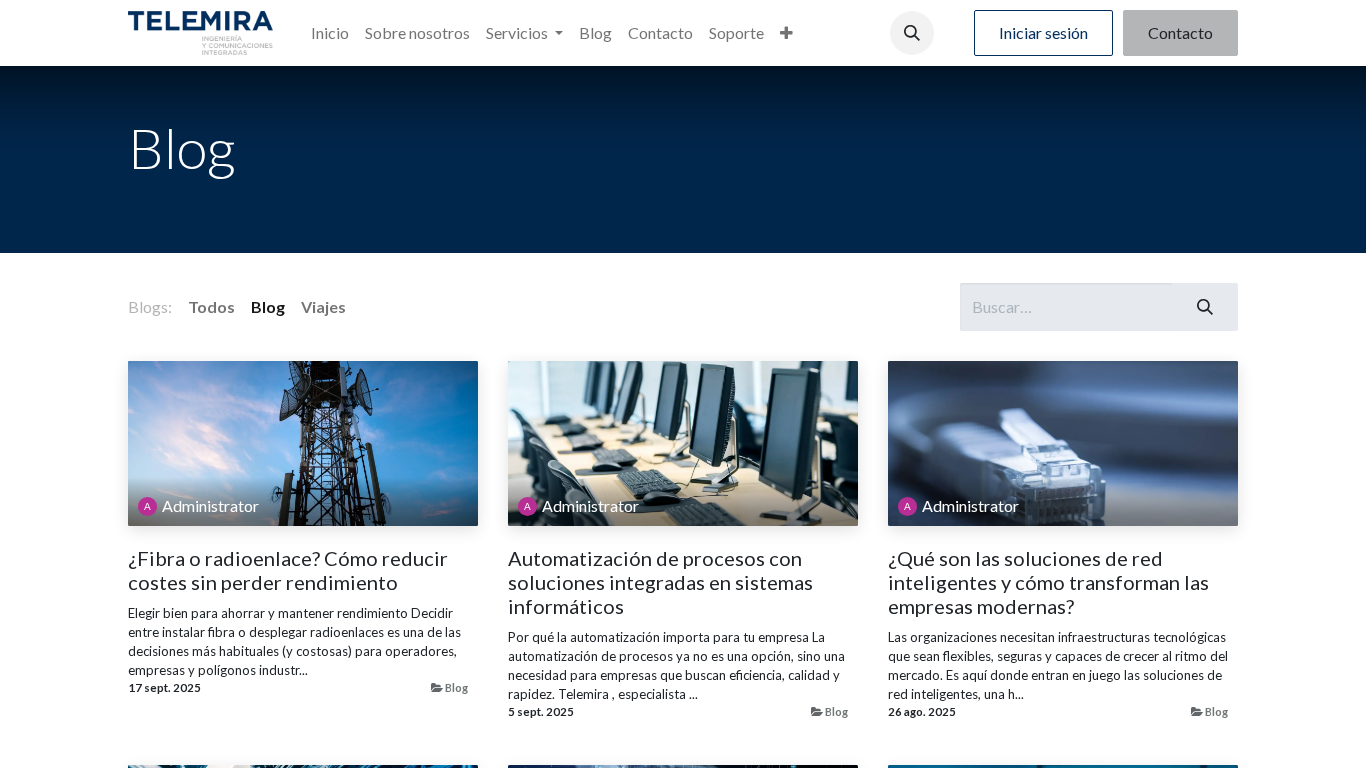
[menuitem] (330, 33)
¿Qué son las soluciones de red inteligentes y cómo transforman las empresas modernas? (1048, 582)
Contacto (1180, 32)
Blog (456, 687)
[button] (912, 33)
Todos (211, 306)
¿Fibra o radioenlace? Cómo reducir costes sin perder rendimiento (288, 570)
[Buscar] (1205, 307)
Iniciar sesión (1043, 32)
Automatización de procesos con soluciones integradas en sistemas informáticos (660, 582)
